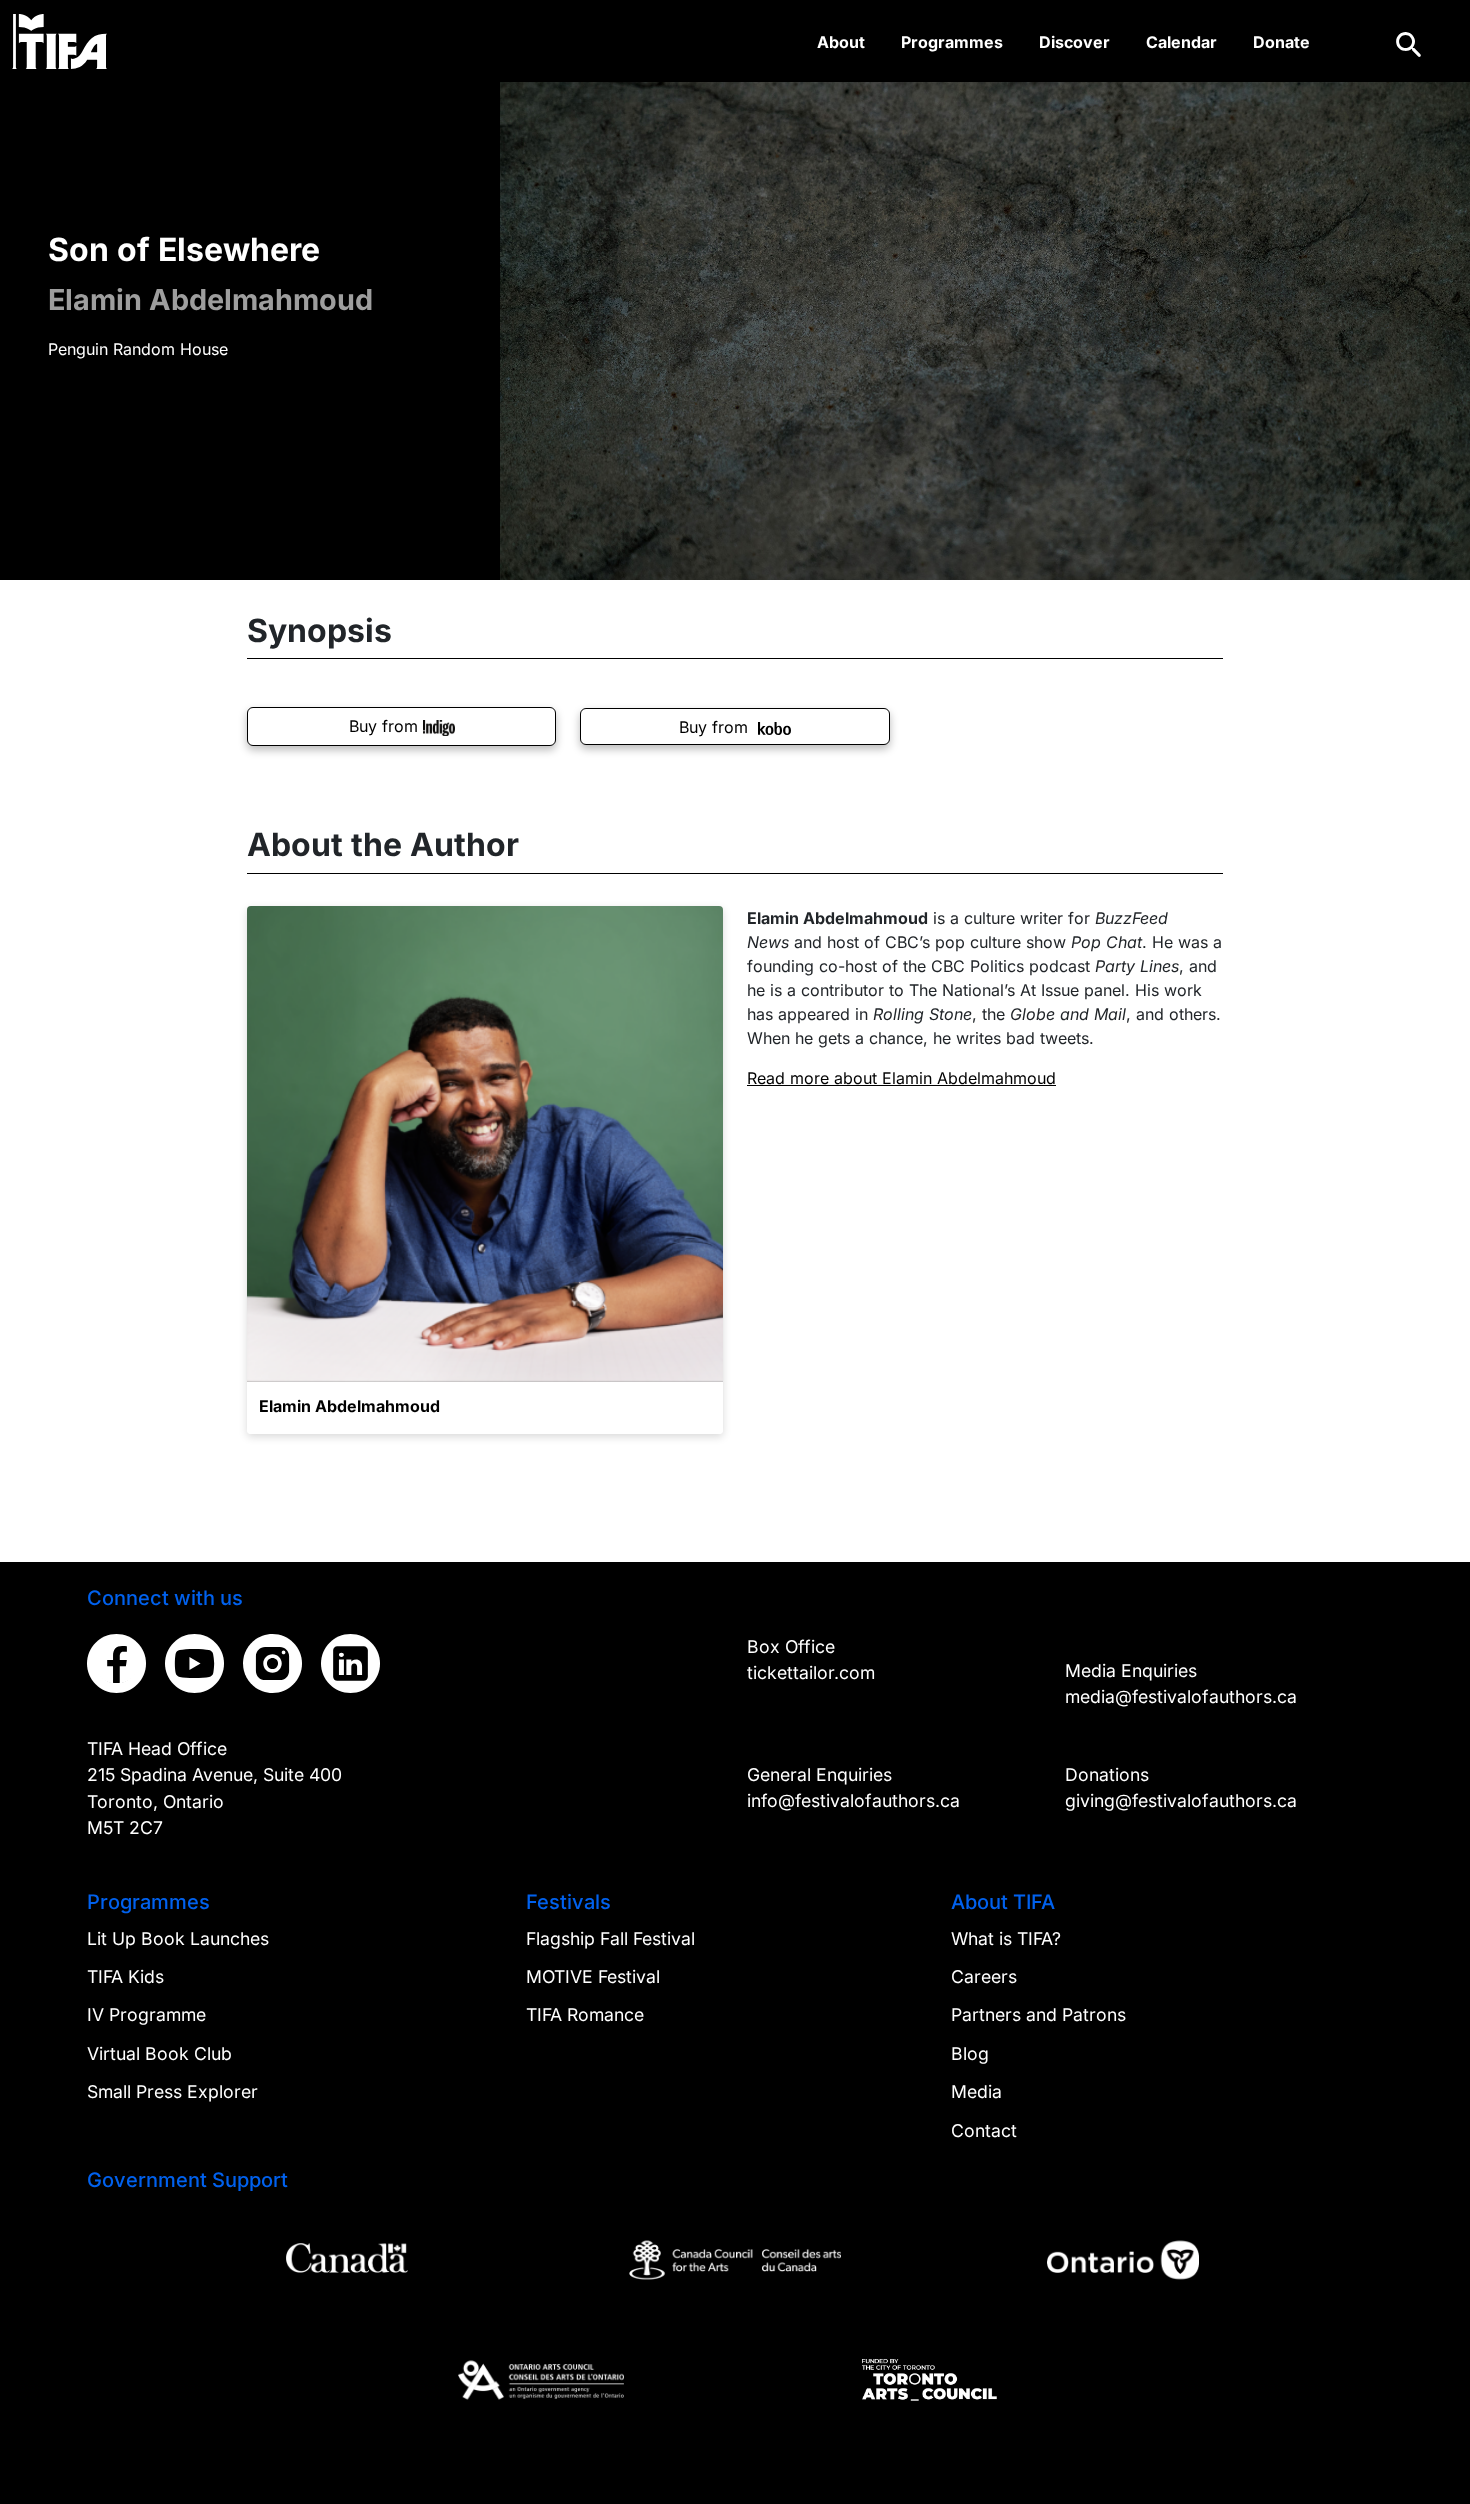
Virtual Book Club (159, 2053)
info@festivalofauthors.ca (853, 1800)
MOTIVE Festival (593, 1976)
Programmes (952, 42)
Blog (970, 2053)
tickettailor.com (811, 1672)
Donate (1281, 42)
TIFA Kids (125, 1976)
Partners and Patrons (1038, 2014)
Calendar (1181, 42)
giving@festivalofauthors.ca (1181, 1800)
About (841, 42)
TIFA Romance (585, 2014)
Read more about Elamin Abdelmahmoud (901, 1078)
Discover (1074, 42)
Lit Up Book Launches (178, 1938)
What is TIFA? (1006, 1938)
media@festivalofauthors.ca (1181, 1696)
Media (976, 2091)
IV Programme (146, 2014)
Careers (984, 1976)
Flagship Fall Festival (610, 1938)
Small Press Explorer (172, 2091)
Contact (984, 2130)
